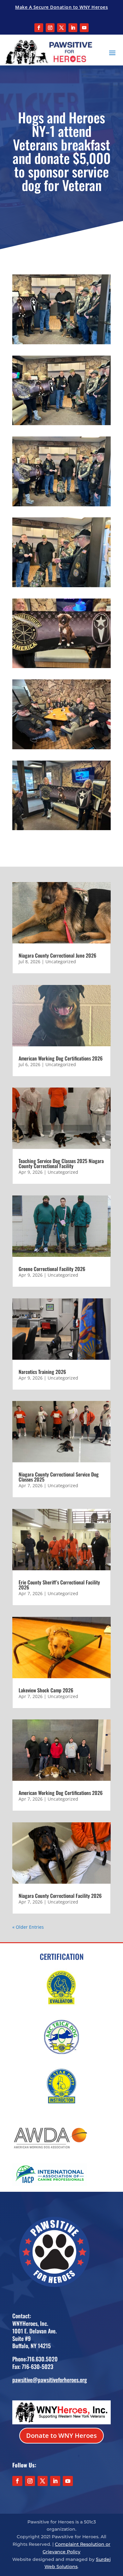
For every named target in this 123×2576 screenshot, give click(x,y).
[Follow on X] (61, 28)
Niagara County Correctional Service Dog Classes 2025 (59, 1477)
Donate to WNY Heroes (61, 2435)
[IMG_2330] (61, 828)
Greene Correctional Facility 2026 (52, 1269)
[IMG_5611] (61, 423)
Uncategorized (61, 962)
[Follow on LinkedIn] (73, 28)
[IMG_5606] (61, 666)
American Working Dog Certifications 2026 (61, 1058)
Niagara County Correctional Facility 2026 (60, 1896)
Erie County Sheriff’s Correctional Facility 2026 (59, 1585)
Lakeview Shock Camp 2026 (46, 1690)
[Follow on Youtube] (84, 28)
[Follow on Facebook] (39, 28)
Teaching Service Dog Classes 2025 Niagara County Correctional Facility (61, 1163)
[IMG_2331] (61, 747)
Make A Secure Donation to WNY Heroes (61, 7)
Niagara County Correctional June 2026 (57, 955)
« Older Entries (28, 1927)
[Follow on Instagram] (50, 28)
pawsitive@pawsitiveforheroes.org (50, 2380)
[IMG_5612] (61, 342)
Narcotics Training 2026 (42, 1372)
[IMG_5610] (61, 504)
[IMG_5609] (61, 585)
